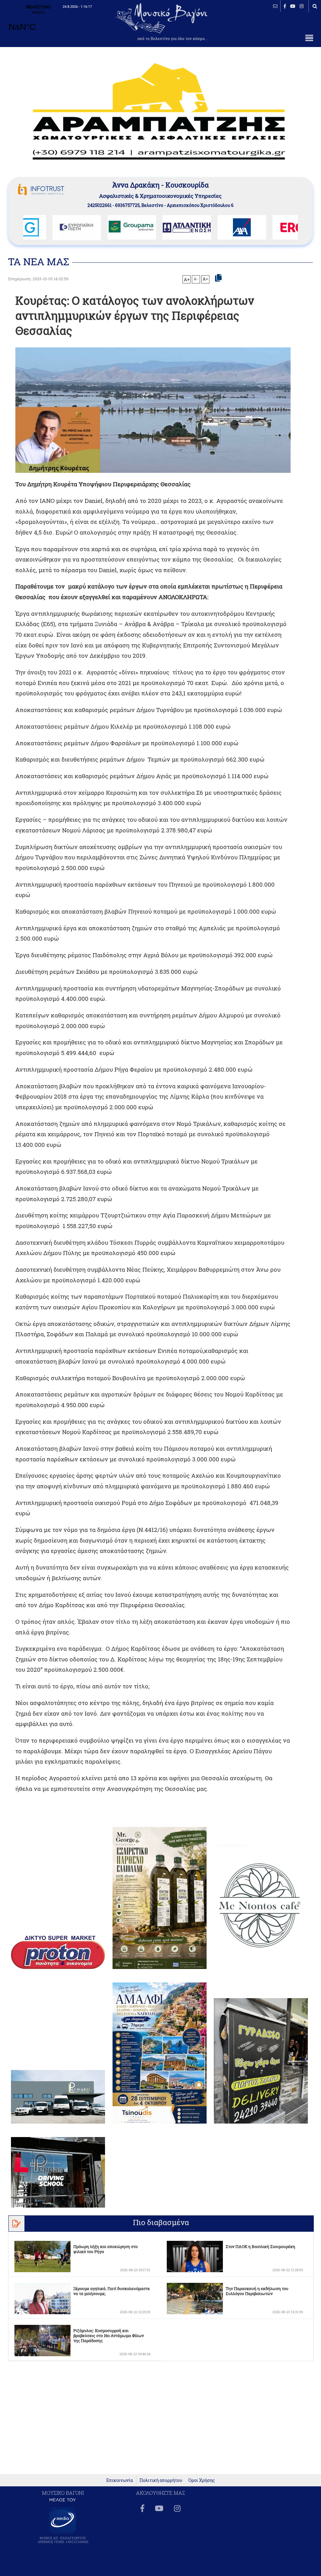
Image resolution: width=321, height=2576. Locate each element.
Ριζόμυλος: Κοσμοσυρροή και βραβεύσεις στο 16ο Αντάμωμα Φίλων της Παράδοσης (109, 2336)
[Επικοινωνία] (275, 6)
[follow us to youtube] (293, 6)
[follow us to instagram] (302, 6)
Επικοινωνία (120, 2480)
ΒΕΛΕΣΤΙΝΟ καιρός (38, 22)
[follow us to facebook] (285, 6)
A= (205, 279)
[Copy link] (218, 278)
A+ (187, 279)
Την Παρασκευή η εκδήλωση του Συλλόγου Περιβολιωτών (257, 2291)
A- (196, 279)
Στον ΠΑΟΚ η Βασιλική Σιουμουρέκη (260, 2246)
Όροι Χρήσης (202, 2480)
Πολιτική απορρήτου (161, 2480)
